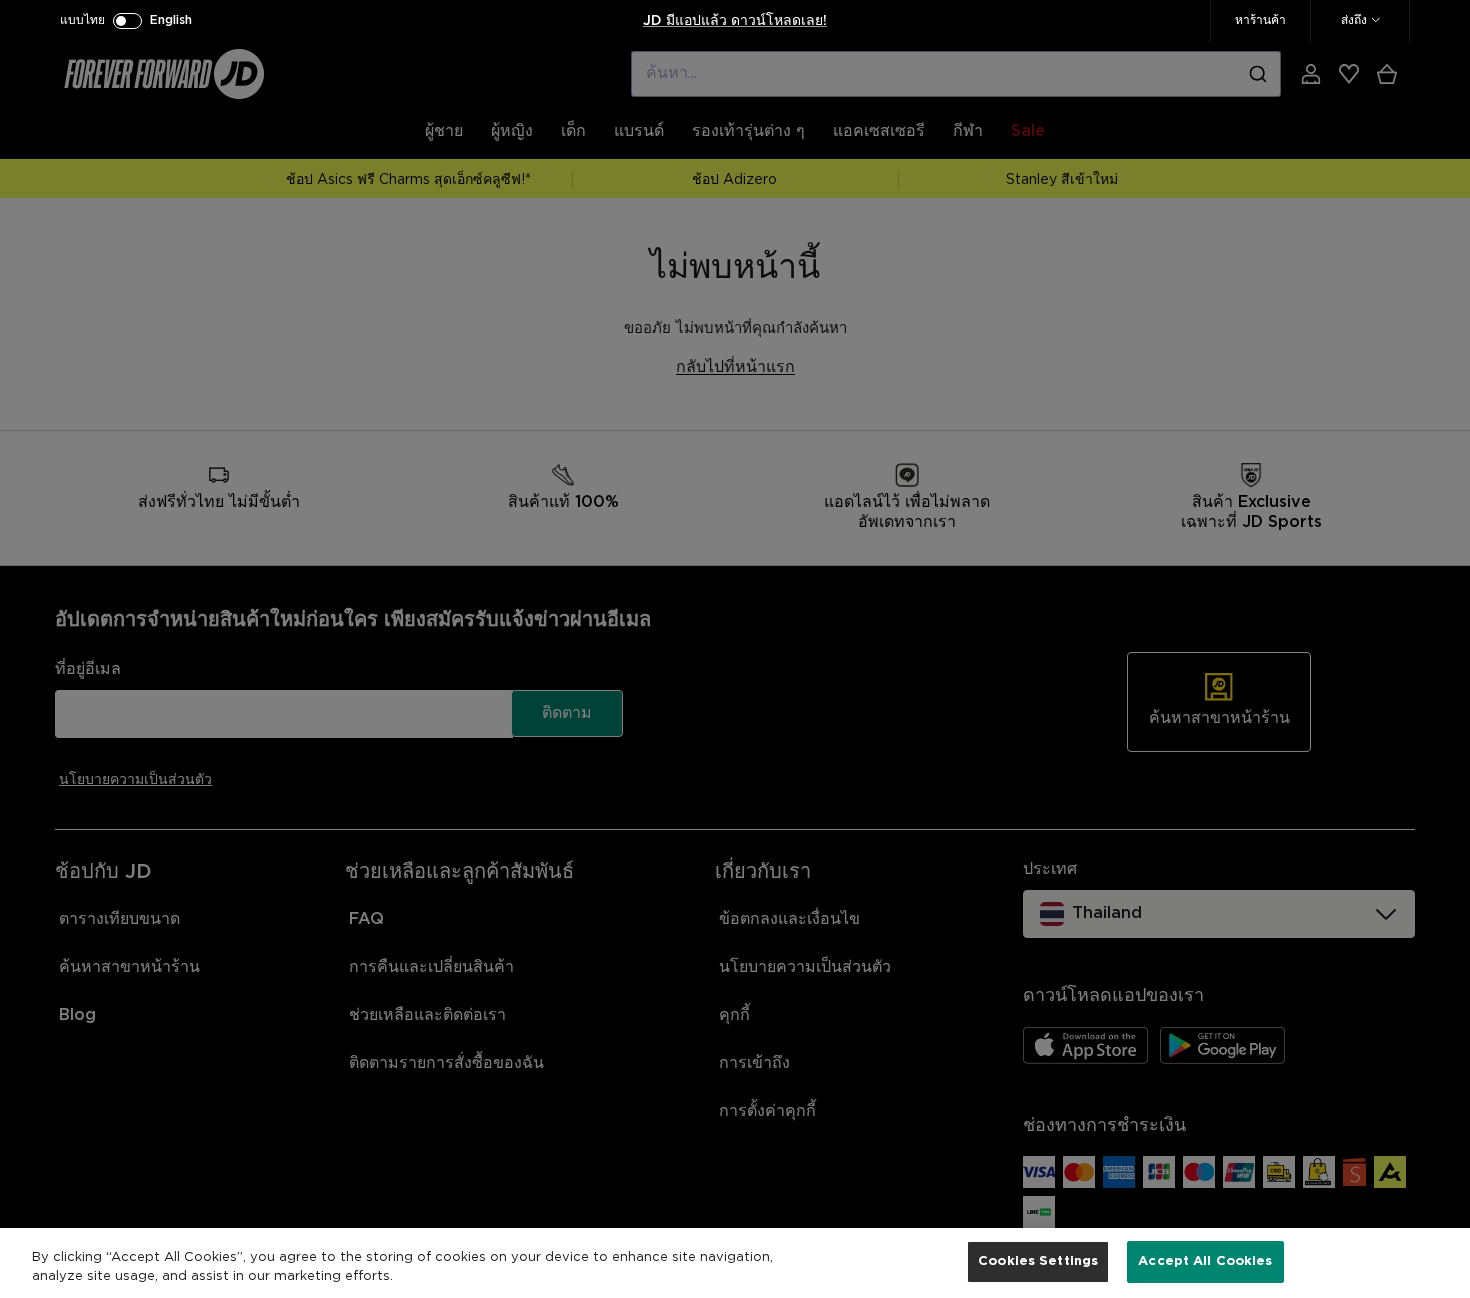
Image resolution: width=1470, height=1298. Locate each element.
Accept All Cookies (1205, 1261)
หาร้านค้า (1260, 20)
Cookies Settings (1038, 1261)
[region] (735, 1263)
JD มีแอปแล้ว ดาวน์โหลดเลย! (735, 21)
